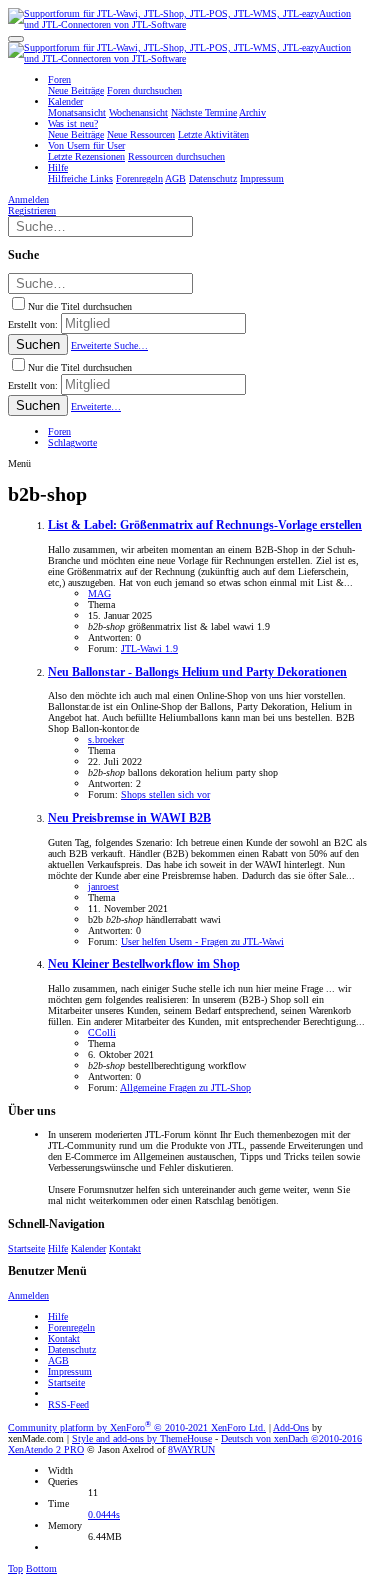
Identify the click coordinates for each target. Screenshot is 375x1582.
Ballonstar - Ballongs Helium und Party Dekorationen (197, 672)
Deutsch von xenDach (291, 1438)
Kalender (88, 1248)
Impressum (70, 1371)
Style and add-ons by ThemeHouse (142, 1438)
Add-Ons (291, 1427)
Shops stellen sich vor (165, 794)
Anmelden (28, 1295)
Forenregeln (71, 1327)
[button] (16, 39)
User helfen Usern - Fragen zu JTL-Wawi (202, 941)
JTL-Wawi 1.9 (149, 648)
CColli (102, 1032)
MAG (99, 593)
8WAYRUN (191, 1449)
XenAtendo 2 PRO (46, 1449)
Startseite (26, 1248)
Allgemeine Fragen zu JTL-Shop (185, 1087)
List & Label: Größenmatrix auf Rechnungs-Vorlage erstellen (205, 525)
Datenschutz (72, 1349)
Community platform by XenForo (137, 1427)
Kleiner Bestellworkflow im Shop (144, 964)
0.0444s (104, 1514)
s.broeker (106, 739)
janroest (103, 886)
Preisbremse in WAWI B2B (129, 818)
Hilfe (58, 1248)
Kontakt (125, 1248)
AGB (58, 1360)
